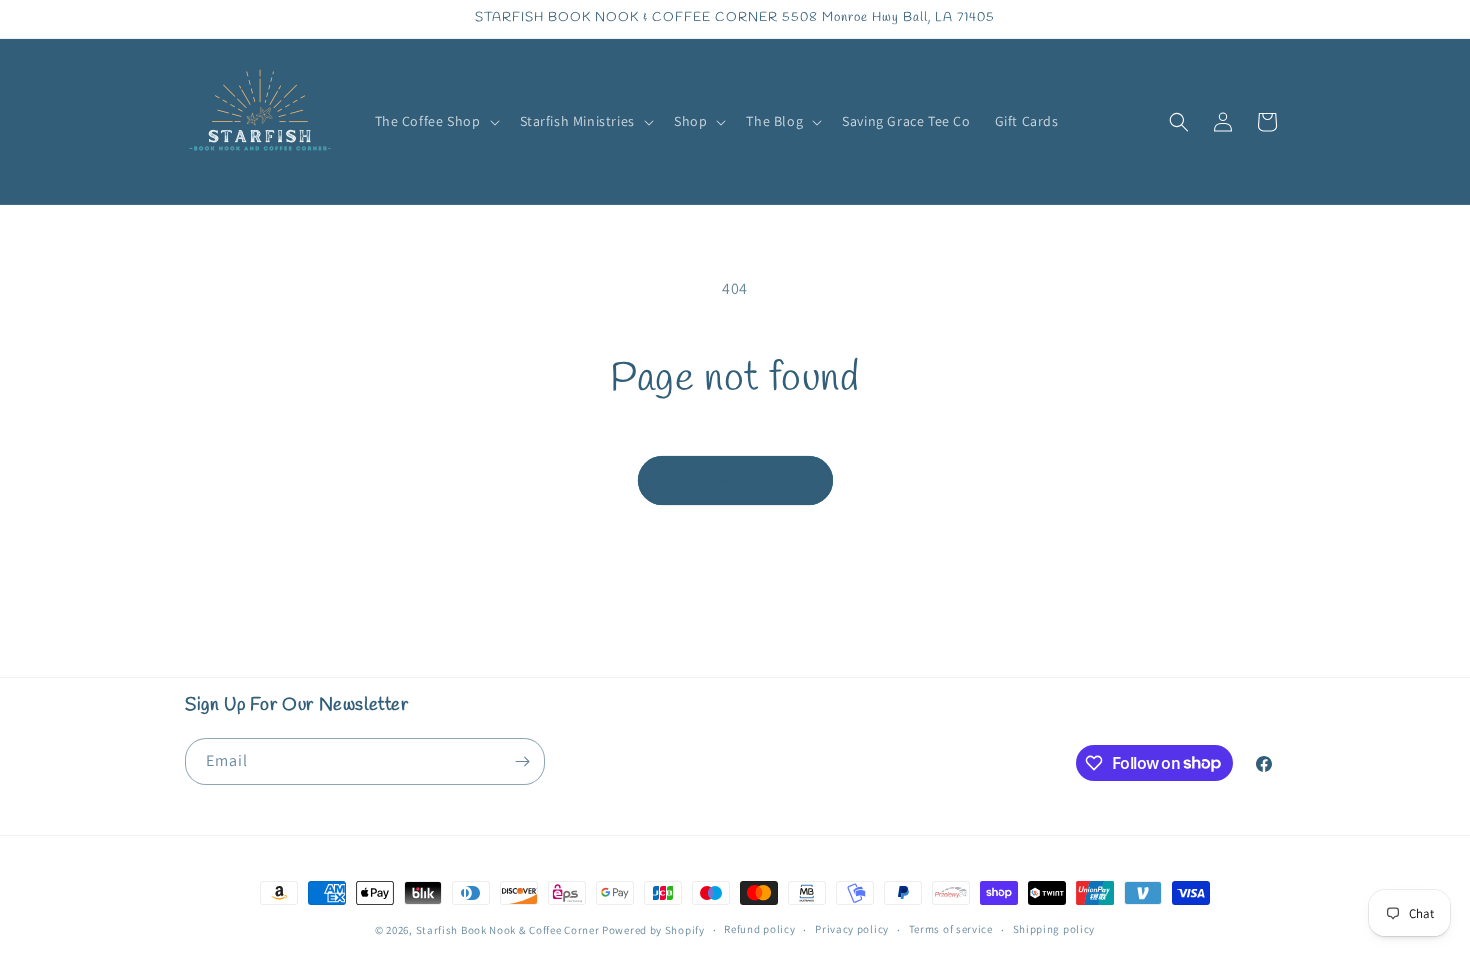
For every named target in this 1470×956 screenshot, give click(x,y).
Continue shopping (735, 479)
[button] (435, 121)
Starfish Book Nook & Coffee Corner (508, 930)
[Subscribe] (522, 761)
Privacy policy (852, 929)
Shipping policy (1054, 929)
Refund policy (759, 929)
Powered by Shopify (653, 930)
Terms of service (951, 929)
